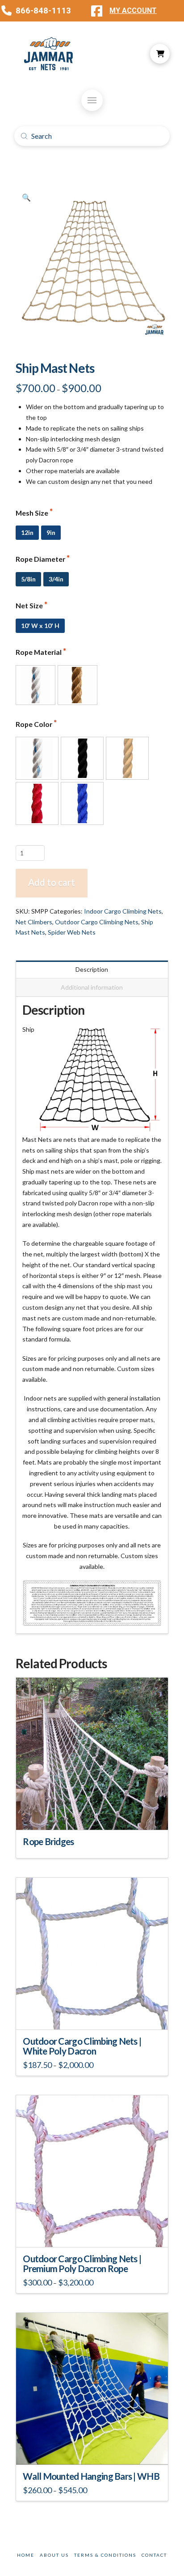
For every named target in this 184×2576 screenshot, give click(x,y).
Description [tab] (92, 969)
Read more (92, 1815)
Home (26, 2555)
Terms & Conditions (105, 2555)
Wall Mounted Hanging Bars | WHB (91, 2476)
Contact (154, 2555)
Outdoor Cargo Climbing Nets (97, 922)
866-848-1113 (43, 11)
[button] (160, 54)
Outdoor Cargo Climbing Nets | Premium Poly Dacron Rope (82, 2264)
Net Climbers (34, 922)
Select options (95, 2014)
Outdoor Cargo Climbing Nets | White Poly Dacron (82, 2046)
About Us (54, 2555)
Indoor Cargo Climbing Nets (123, 911)
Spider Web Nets (72, 932)
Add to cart (52, 882)
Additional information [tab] (92, 987)
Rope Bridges (48, 1841)
